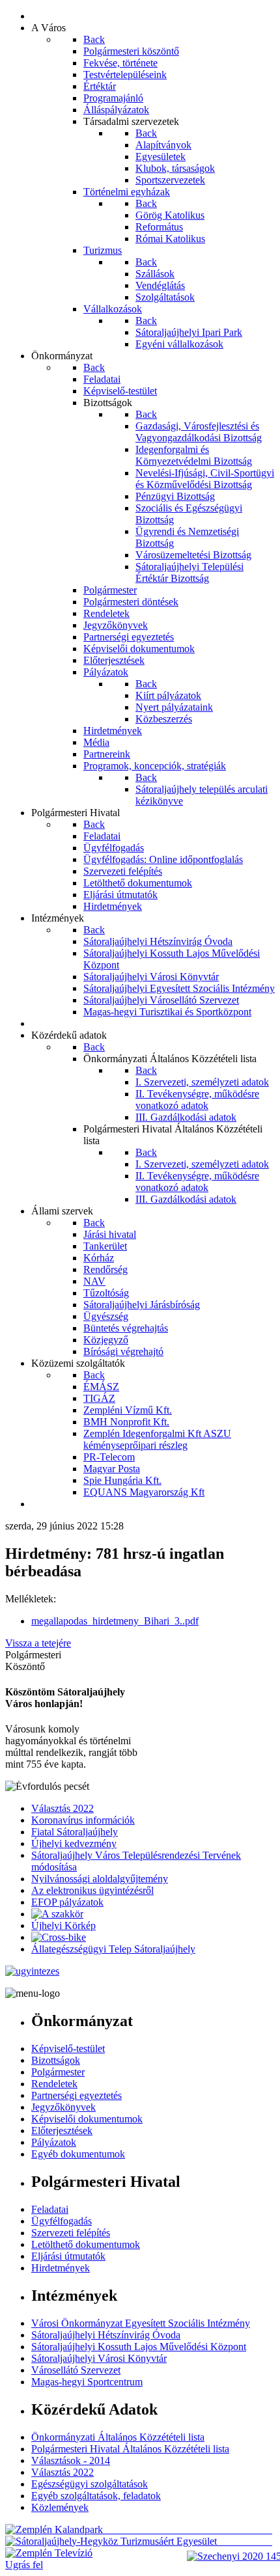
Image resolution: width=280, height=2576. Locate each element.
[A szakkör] (57, 1914)
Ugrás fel (24, 2565)
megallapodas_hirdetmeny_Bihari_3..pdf (115, 1621)
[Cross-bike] (59, 1937)
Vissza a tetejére (38, 1643)
